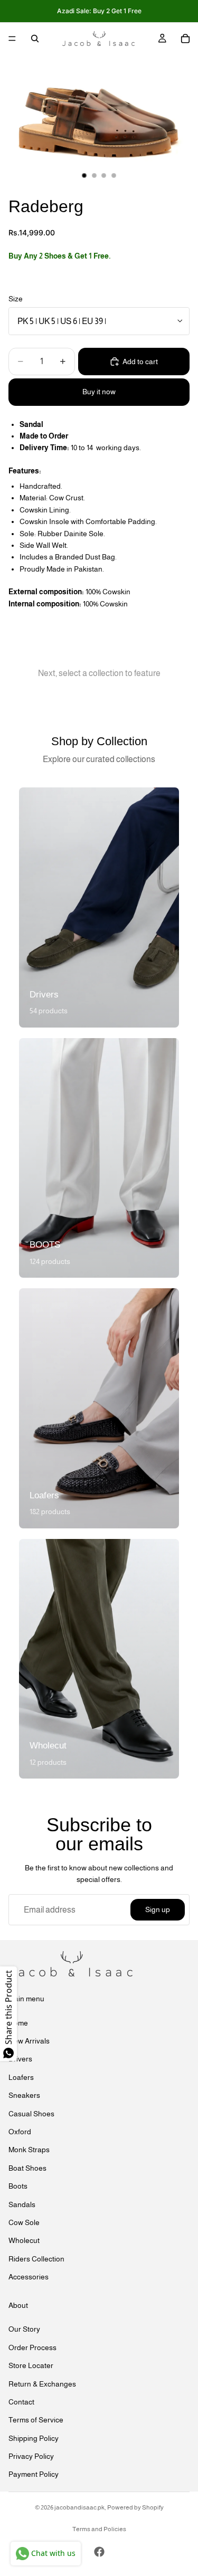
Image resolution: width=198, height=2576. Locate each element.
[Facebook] (99, 2552)
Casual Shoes (31, 2114)
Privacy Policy (31, 2457)
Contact (21, 2402)
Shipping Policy (34, 2438)
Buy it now (99, 392)
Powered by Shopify (135, 2507)
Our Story (24, 2330)
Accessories (29, 2277)
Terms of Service (36, 2420)
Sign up (158, 1909)
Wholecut (24, 2241)
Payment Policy (34, 2475)
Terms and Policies (99, 2529)
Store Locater (31, 2366)
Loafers (21, 2077)
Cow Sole (24, 2222)
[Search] (35, 39)
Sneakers (24, 2096)
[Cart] (185, 39)
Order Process (32, 2347)
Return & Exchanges (42, 2384)
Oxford (20, 2132)
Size (16, 299)
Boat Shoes (27, 2168)
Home (18, 2023)
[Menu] (12, 39)
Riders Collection (36, 2259)
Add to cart (140, 362)
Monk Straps (29, 2150)
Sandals (22, 2204)
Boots (18, 2187)
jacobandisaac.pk (79, 2507)
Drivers (20, 2059)
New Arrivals (29, 2041)
